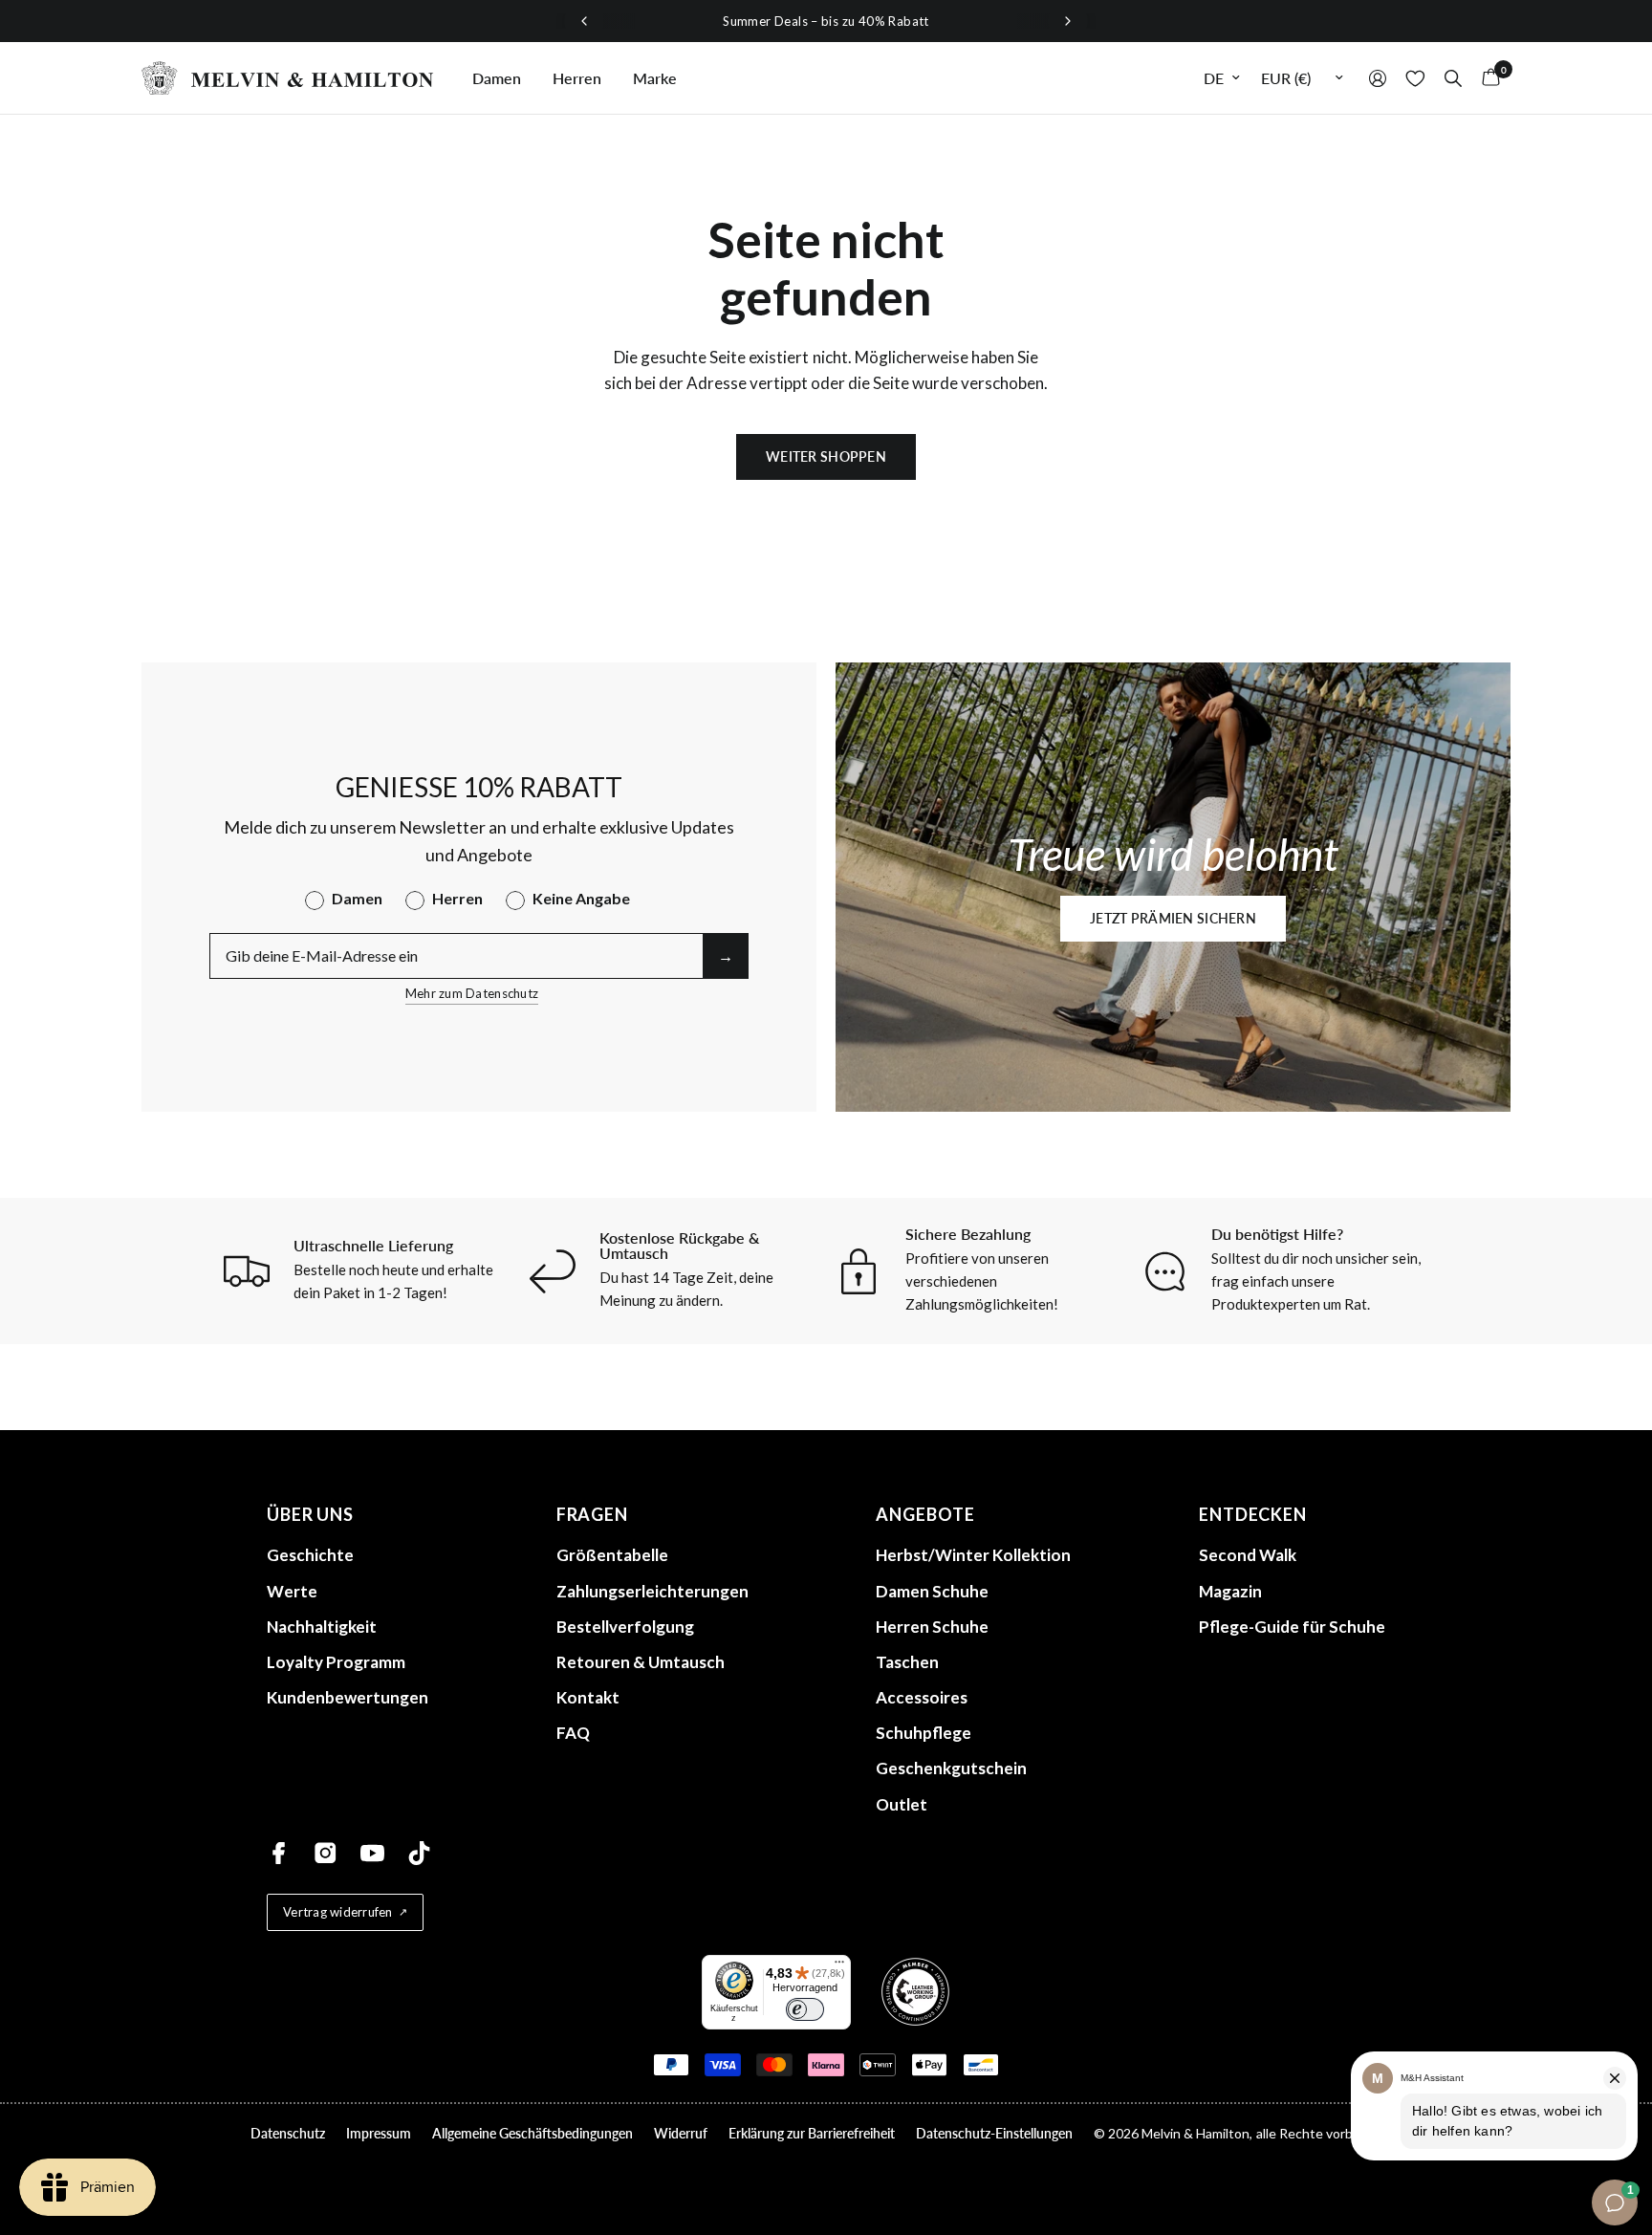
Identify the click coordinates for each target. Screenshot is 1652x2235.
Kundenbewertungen (348, 1697)
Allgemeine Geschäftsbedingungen (533, 2133)
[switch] (805, 2009)
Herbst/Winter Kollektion (973, 1555)
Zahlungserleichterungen (652, 1591)
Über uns (310, 1514)
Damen (497, 78)
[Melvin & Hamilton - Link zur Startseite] (288, 78)
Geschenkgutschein (951, 1768)
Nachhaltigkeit (322, 1627)
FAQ (573, 1733)
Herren (577, 78)
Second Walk (1248, 1555)
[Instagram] (326, 1853)
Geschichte (310, 1555)
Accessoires (922, 1697)
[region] (826, 21)
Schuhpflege (924, 1733)
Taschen (907, 1662)
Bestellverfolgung (625, 1627)
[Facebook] (279, 1853)
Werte (292, 1591)
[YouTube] (372, 1853)
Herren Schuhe (932, 1627)
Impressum (379, 2133)
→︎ (726, 955)
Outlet (902, 1804)
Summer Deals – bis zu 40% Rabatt (826, 21)
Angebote (925, 1514)
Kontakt (588, 1697)
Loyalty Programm (336, 1662)
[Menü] (839, 1966)
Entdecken (1253, 1514)
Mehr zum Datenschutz (472, 993)
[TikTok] (419, 1853)
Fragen (592, 1514)
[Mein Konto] (1378, 78)
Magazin (1230, 1591)
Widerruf (681, 2133)
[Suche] (1453, 78)
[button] (1173, 919)
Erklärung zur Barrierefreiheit (812, 2133)
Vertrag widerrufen (338, 1912)
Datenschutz (288, 2133)
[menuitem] (497, 78)
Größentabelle (612, 1555)
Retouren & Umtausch (641, 1662)
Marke (655, 78)
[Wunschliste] (1415, 78)
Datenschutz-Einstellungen (994, 2133)
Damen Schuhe (932, 1591)
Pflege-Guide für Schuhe (1292, 1627)
